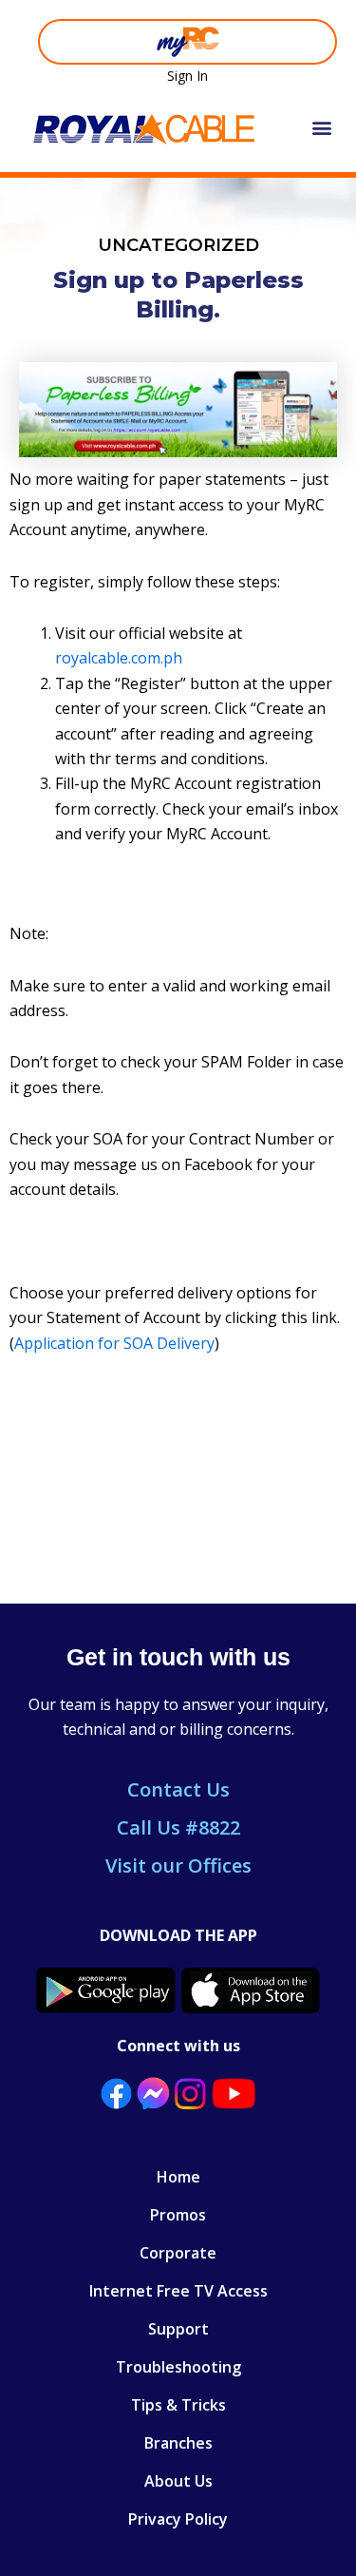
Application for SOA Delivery (114, 1343)
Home (178, 2177)
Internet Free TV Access (178, 2291)
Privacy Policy (178, 2519)
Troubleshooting (178, 2367)
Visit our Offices (178, 1865)
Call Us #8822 (178, 1827)
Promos (178, 2215)
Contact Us (178, 1789)
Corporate (178, 2253)
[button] (321, 128)
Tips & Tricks (178, 2405)
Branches (178, 2443)
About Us (178, 2481)
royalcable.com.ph (119, 658)
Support (178, 2329)
